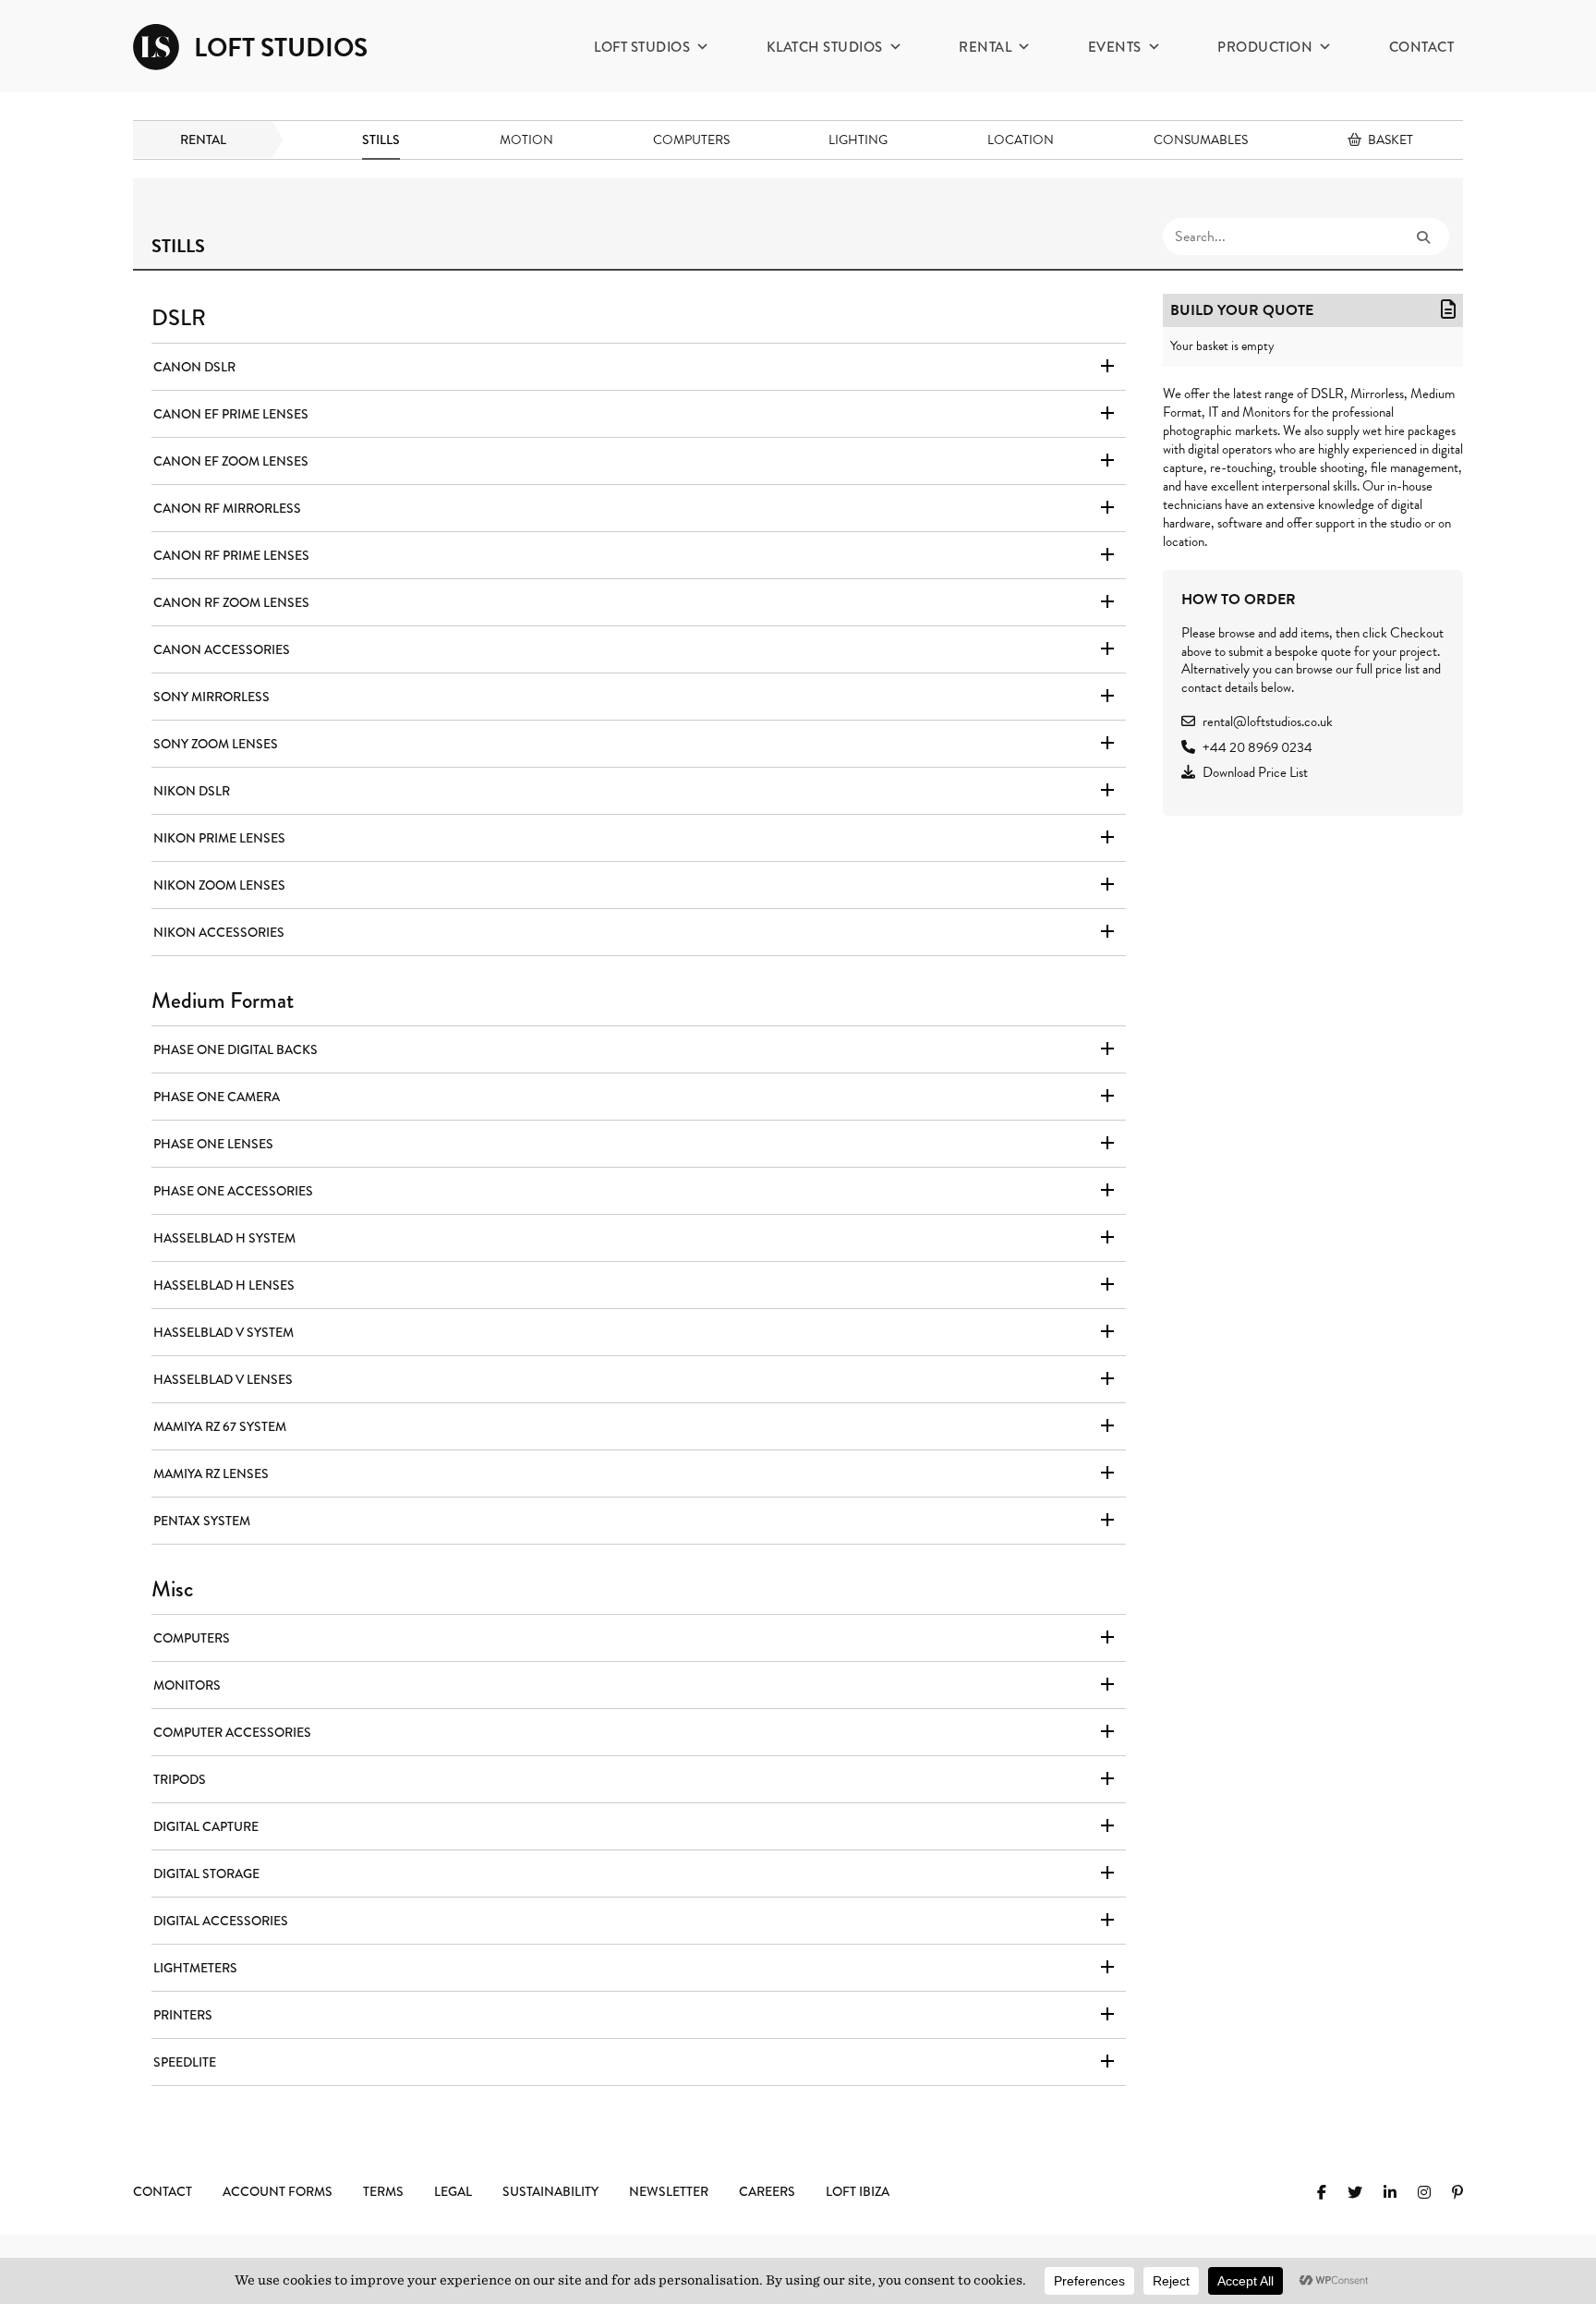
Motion (526, 140)
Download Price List (1255, 772)
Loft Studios (642, 47)
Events (1115, 47)
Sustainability (550, 2191)
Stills (381, 139)
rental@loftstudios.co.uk (1268, 722)
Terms (383, 2191)
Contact (1422, 47)
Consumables (1201, 140)
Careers (767, 2191)
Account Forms (278, 2191)
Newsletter (669, 2191)
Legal (453, 2191)
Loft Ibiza (858, 2191)
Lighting (858, 140)
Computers (691, 140)
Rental (985, 47)
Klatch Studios (825, 47)
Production (1265, 47)
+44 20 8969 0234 (1257, 747)
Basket (1390, 140)
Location (1021, 140)
